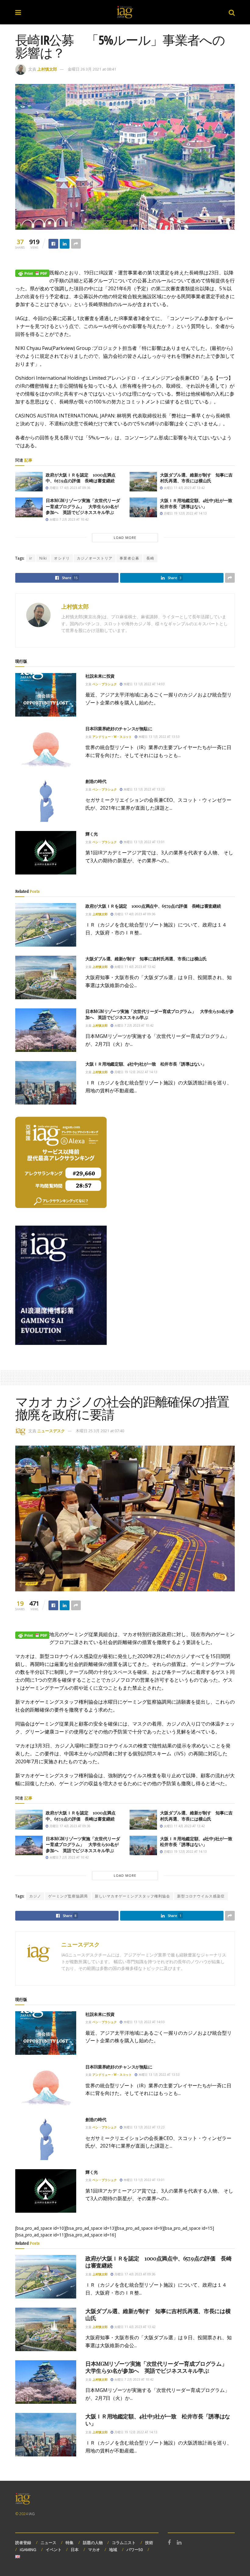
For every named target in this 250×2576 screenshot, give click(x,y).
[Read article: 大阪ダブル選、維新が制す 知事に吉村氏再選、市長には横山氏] (143, 482)
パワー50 (135, 2550)
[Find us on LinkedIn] (179, 2543)
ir (31, 558)
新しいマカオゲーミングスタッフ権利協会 (132, 1896)
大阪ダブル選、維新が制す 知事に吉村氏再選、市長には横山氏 (196, 478)
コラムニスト (124, 2543)
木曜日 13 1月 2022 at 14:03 (144, 684)
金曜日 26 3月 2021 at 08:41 (92, 69)
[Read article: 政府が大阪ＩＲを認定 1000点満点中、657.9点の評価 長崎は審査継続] (29, 482)
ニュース (48, 2543)
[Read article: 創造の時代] (46, 800)
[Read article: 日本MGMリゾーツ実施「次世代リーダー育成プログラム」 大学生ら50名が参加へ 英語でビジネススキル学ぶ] (29, 507)
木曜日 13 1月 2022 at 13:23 (144, 789)
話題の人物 (93, 2543)
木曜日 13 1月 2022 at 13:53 (159, 737)
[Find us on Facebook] (169, 2543)
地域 (113, 2550)
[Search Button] (232, 12)
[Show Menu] (18, 12)
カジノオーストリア (95, 558)
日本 (75, 2550)
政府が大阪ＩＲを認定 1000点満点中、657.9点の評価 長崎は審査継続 (81, 478)
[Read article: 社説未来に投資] (46, 695)
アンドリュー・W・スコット (112, 737)
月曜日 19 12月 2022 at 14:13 (185, 513)
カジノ (35, 1896)
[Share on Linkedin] (65, 244)
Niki (43, 558)
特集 (70, 2543)
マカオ (94, 2550)
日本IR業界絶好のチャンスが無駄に (119, 729)
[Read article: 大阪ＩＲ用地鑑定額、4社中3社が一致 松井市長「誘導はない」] (143, 507)
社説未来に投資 (100, 676)
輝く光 (92, 834)
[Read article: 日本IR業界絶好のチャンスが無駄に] (46, 747)
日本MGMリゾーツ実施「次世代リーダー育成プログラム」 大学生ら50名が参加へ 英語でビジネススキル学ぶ (83, 506)
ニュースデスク (51, 1431)
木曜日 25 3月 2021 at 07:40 (100, 1431)
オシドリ (62, 558)
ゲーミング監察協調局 (68, 1896)
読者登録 (23, 2543)
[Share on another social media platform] (76, 244)
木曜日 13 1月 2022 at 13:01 (144, 842)
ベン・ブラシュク (105, 684)
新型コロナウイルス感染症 (201, 1896)
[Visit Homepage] (125, 12)
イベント (54, 2550)
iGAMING (28, 2550)
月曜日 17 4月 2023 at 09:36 (70, 488)
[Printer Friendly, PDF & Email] (32, 273)
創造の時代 (96, 781)
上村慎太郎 (47, 69)
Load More (125, 538)
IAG (32, 2514)
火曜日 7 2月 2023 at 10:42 (69, 519)
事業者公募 (129, 558)
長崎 (150, 558)
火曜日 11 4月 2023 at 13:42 (184, 488)
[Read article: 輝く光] (46, 853)
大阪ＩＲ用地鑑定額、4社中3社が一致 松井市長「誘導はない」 (198, 503)
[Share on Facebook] (53, 244)
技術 (149, 2543)
